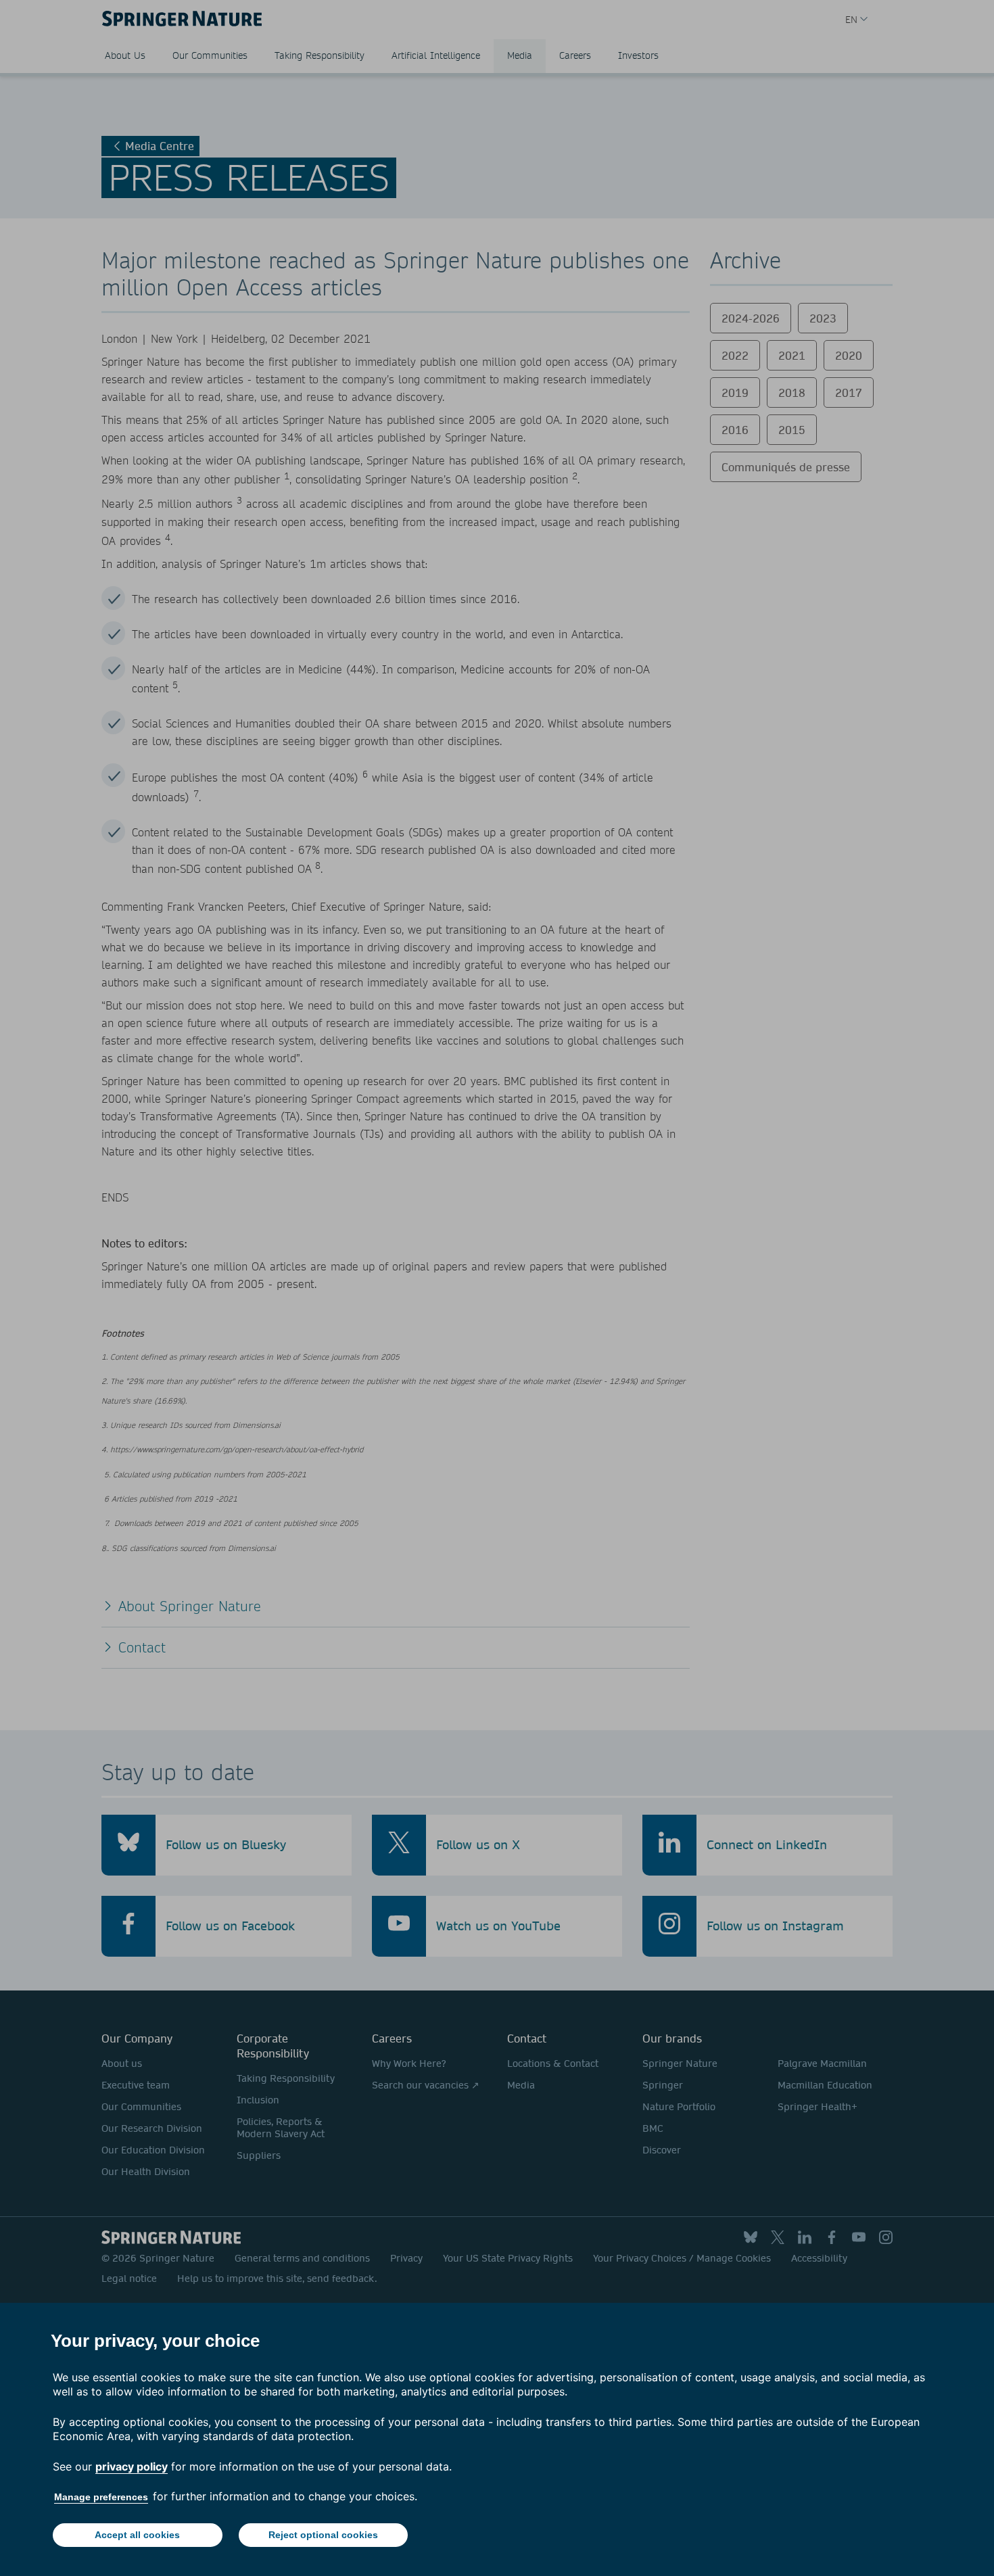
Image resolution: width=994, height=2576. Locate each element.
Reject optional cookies (323, 2535)
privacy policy (132, 2466)
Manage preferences (101, 2497)
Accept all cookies (137, 2535)
